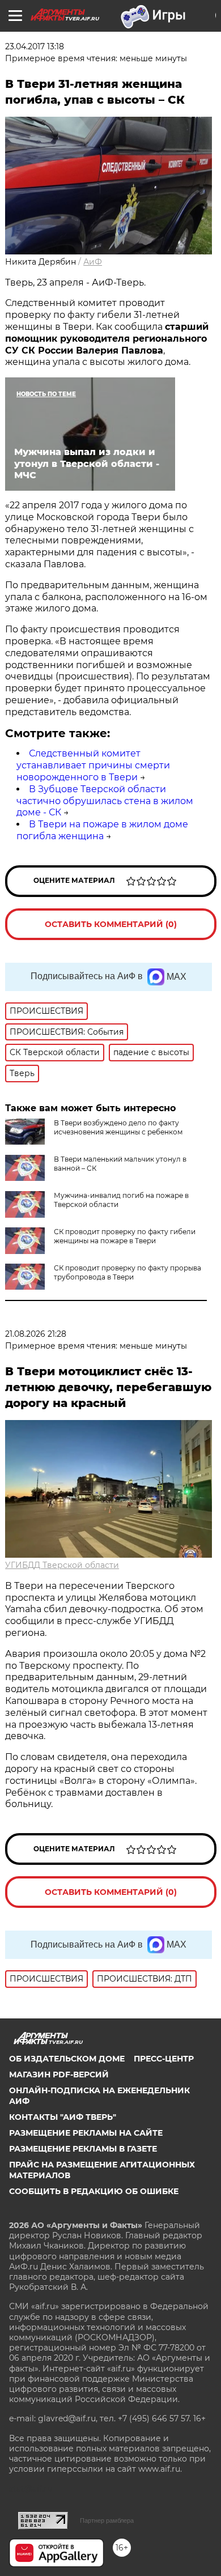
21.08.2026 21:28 (36, 1334)
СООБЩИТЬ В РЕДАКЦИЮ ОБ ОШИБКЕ (94, 2191)
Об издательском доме (67, 2059)
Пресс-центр (164, 2059)
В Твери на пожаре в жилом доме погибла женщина (102, 830)
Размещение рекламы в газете (83, 2149)
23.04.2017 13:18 (35, 46)
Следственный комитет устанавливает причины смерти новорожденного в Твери (93, 765)
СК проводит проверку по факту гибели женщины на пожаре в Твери (125, 1236)
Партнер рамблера (107, 2520)
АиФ (93, 262)
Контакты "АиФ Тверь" (63, 2117)
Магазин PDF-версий (59, 2075)
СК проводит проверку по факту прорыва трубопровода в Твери (127, 1272)
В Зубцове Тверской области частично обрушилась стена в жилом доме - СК (105, 801)
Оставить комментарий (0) (111, 924)
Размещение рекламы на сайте (86, 2133)
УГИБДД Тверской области (62, 1565)
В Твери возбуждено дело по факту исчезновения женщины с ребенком (118, 1127)
